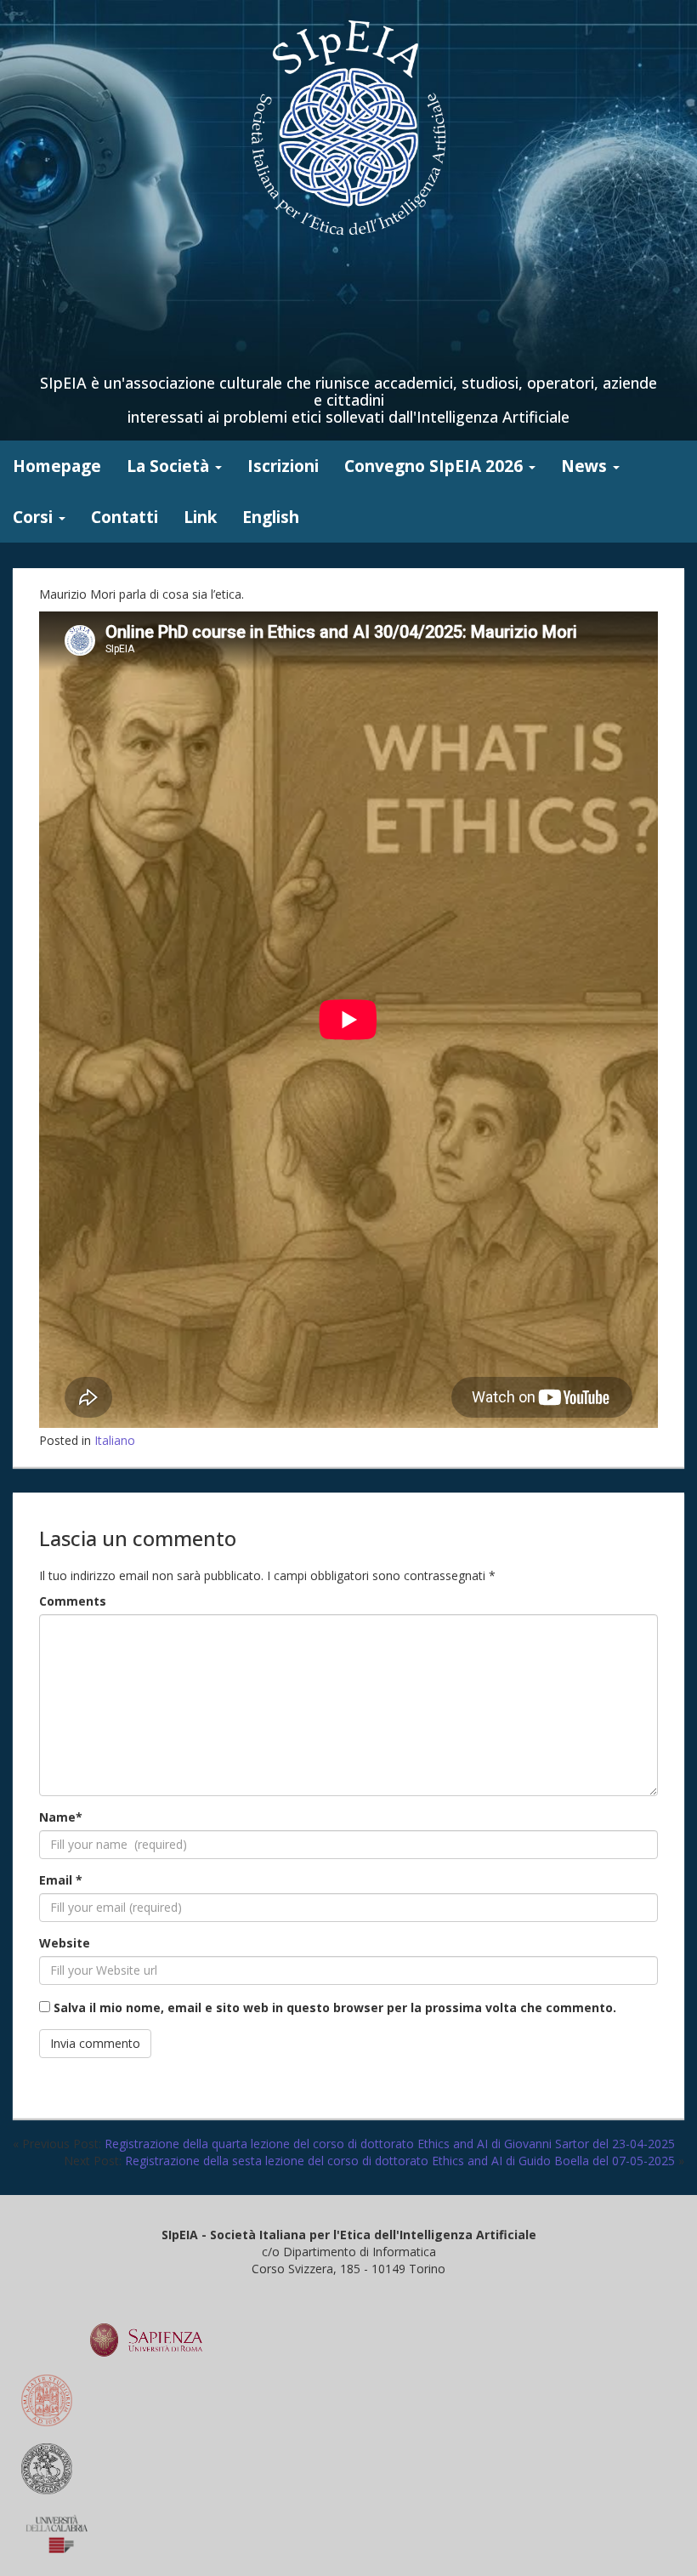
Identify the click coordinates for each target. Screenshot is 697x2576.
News (586, 466)
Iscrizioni (283, 466)
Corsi (35, 517)
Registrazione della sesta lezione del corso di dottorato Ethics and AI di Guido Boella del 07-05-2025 (400, 2161)
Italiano (115, 1440)
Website (65, 1943)
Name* (61, 1817)
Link (200, 517)
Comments (73, 1601)
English (271, 517)
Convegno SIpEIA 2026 (436, 466)
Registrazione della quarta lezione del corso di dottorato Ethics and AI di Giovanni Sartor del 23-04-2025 (390, 2144)
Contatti (125, 517)
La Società (170, 466)
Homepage (57, 466)
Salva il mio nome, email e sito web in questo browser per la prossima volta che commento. (335, 2007)
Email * (61, 1880)
